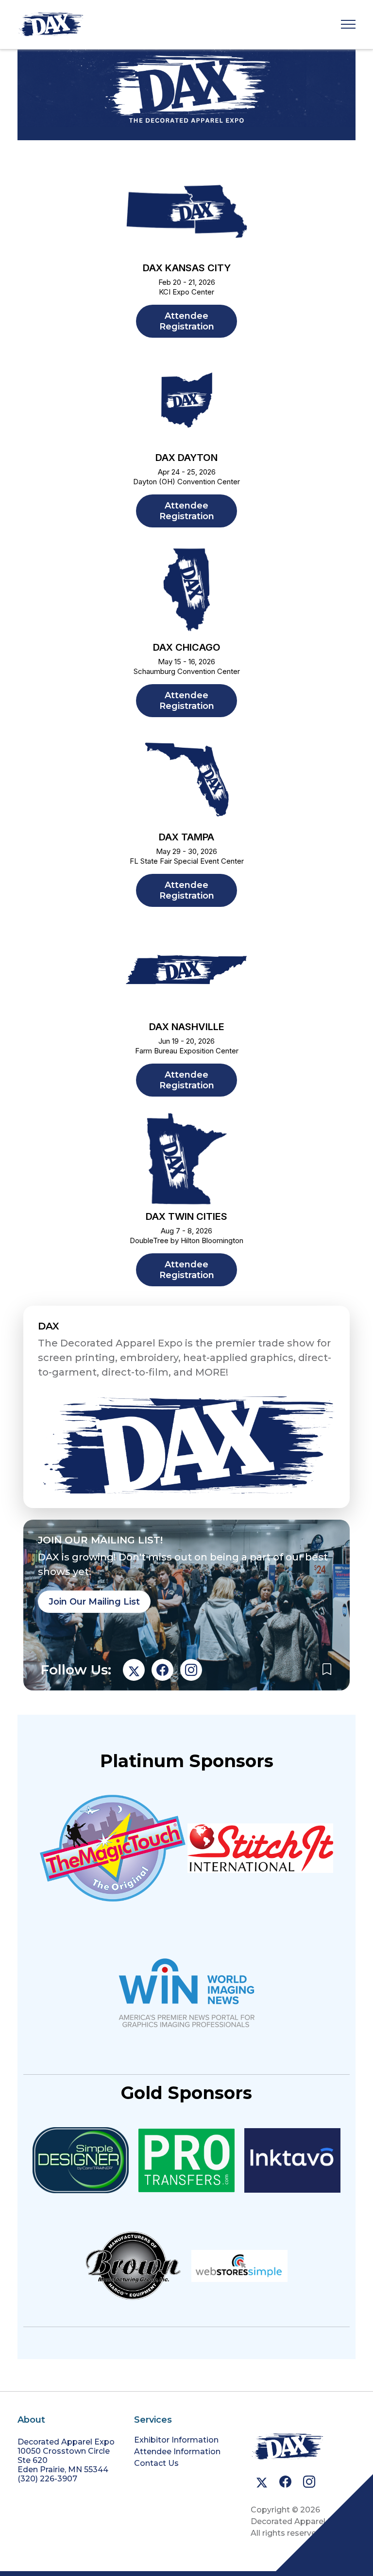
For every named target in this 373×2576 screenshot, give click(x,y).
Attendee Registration (187, 321)
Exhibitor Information (176, 2440)
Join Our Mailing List (94, 1602)
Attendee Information (177, 2452)
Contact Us (156, 2463)
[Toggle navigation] (348, 25)
